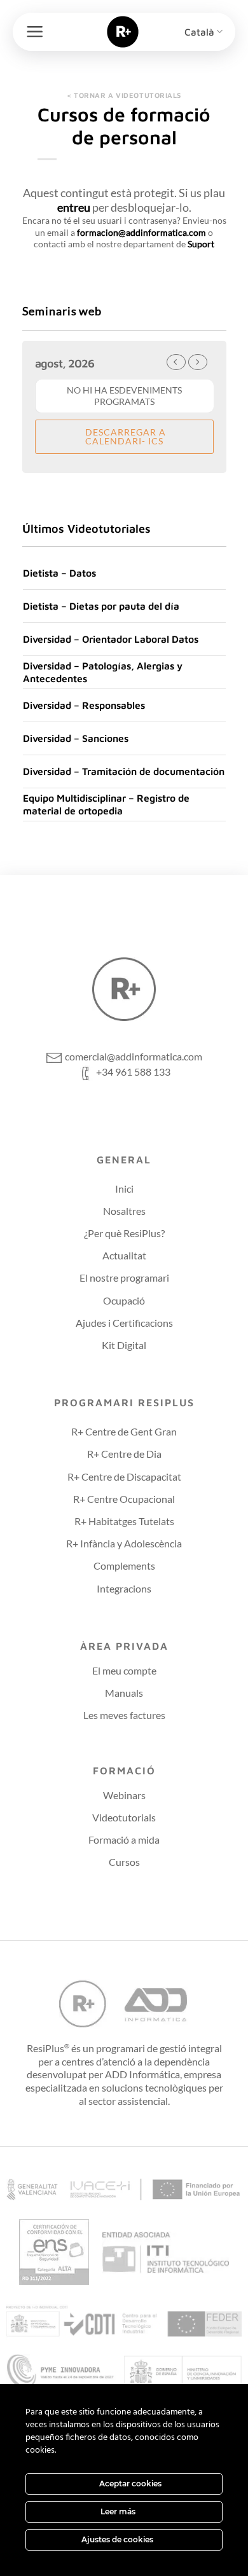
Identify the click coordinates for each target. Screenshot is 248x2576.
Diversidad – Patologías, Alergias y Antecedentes (103, 672)
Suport (201, 244)
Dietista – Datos (59, 573)
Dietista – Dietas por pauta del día (101, 606)
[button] (35, 31)
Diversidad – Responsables (84, 705)
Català (199, 32)
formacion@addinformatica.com (141, 232)
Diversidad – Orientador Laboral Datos (111, 639)
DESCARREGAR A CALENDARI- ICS (124, 436)
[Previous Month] (176, 362)
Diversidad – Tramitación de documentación (124, 771)
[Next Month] (198, 362)
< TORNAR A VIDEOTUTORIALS (124, 95)
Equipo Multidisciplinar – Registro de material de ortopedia (106, 804)
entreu (74, 207)
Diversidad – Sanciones (76, 738)
